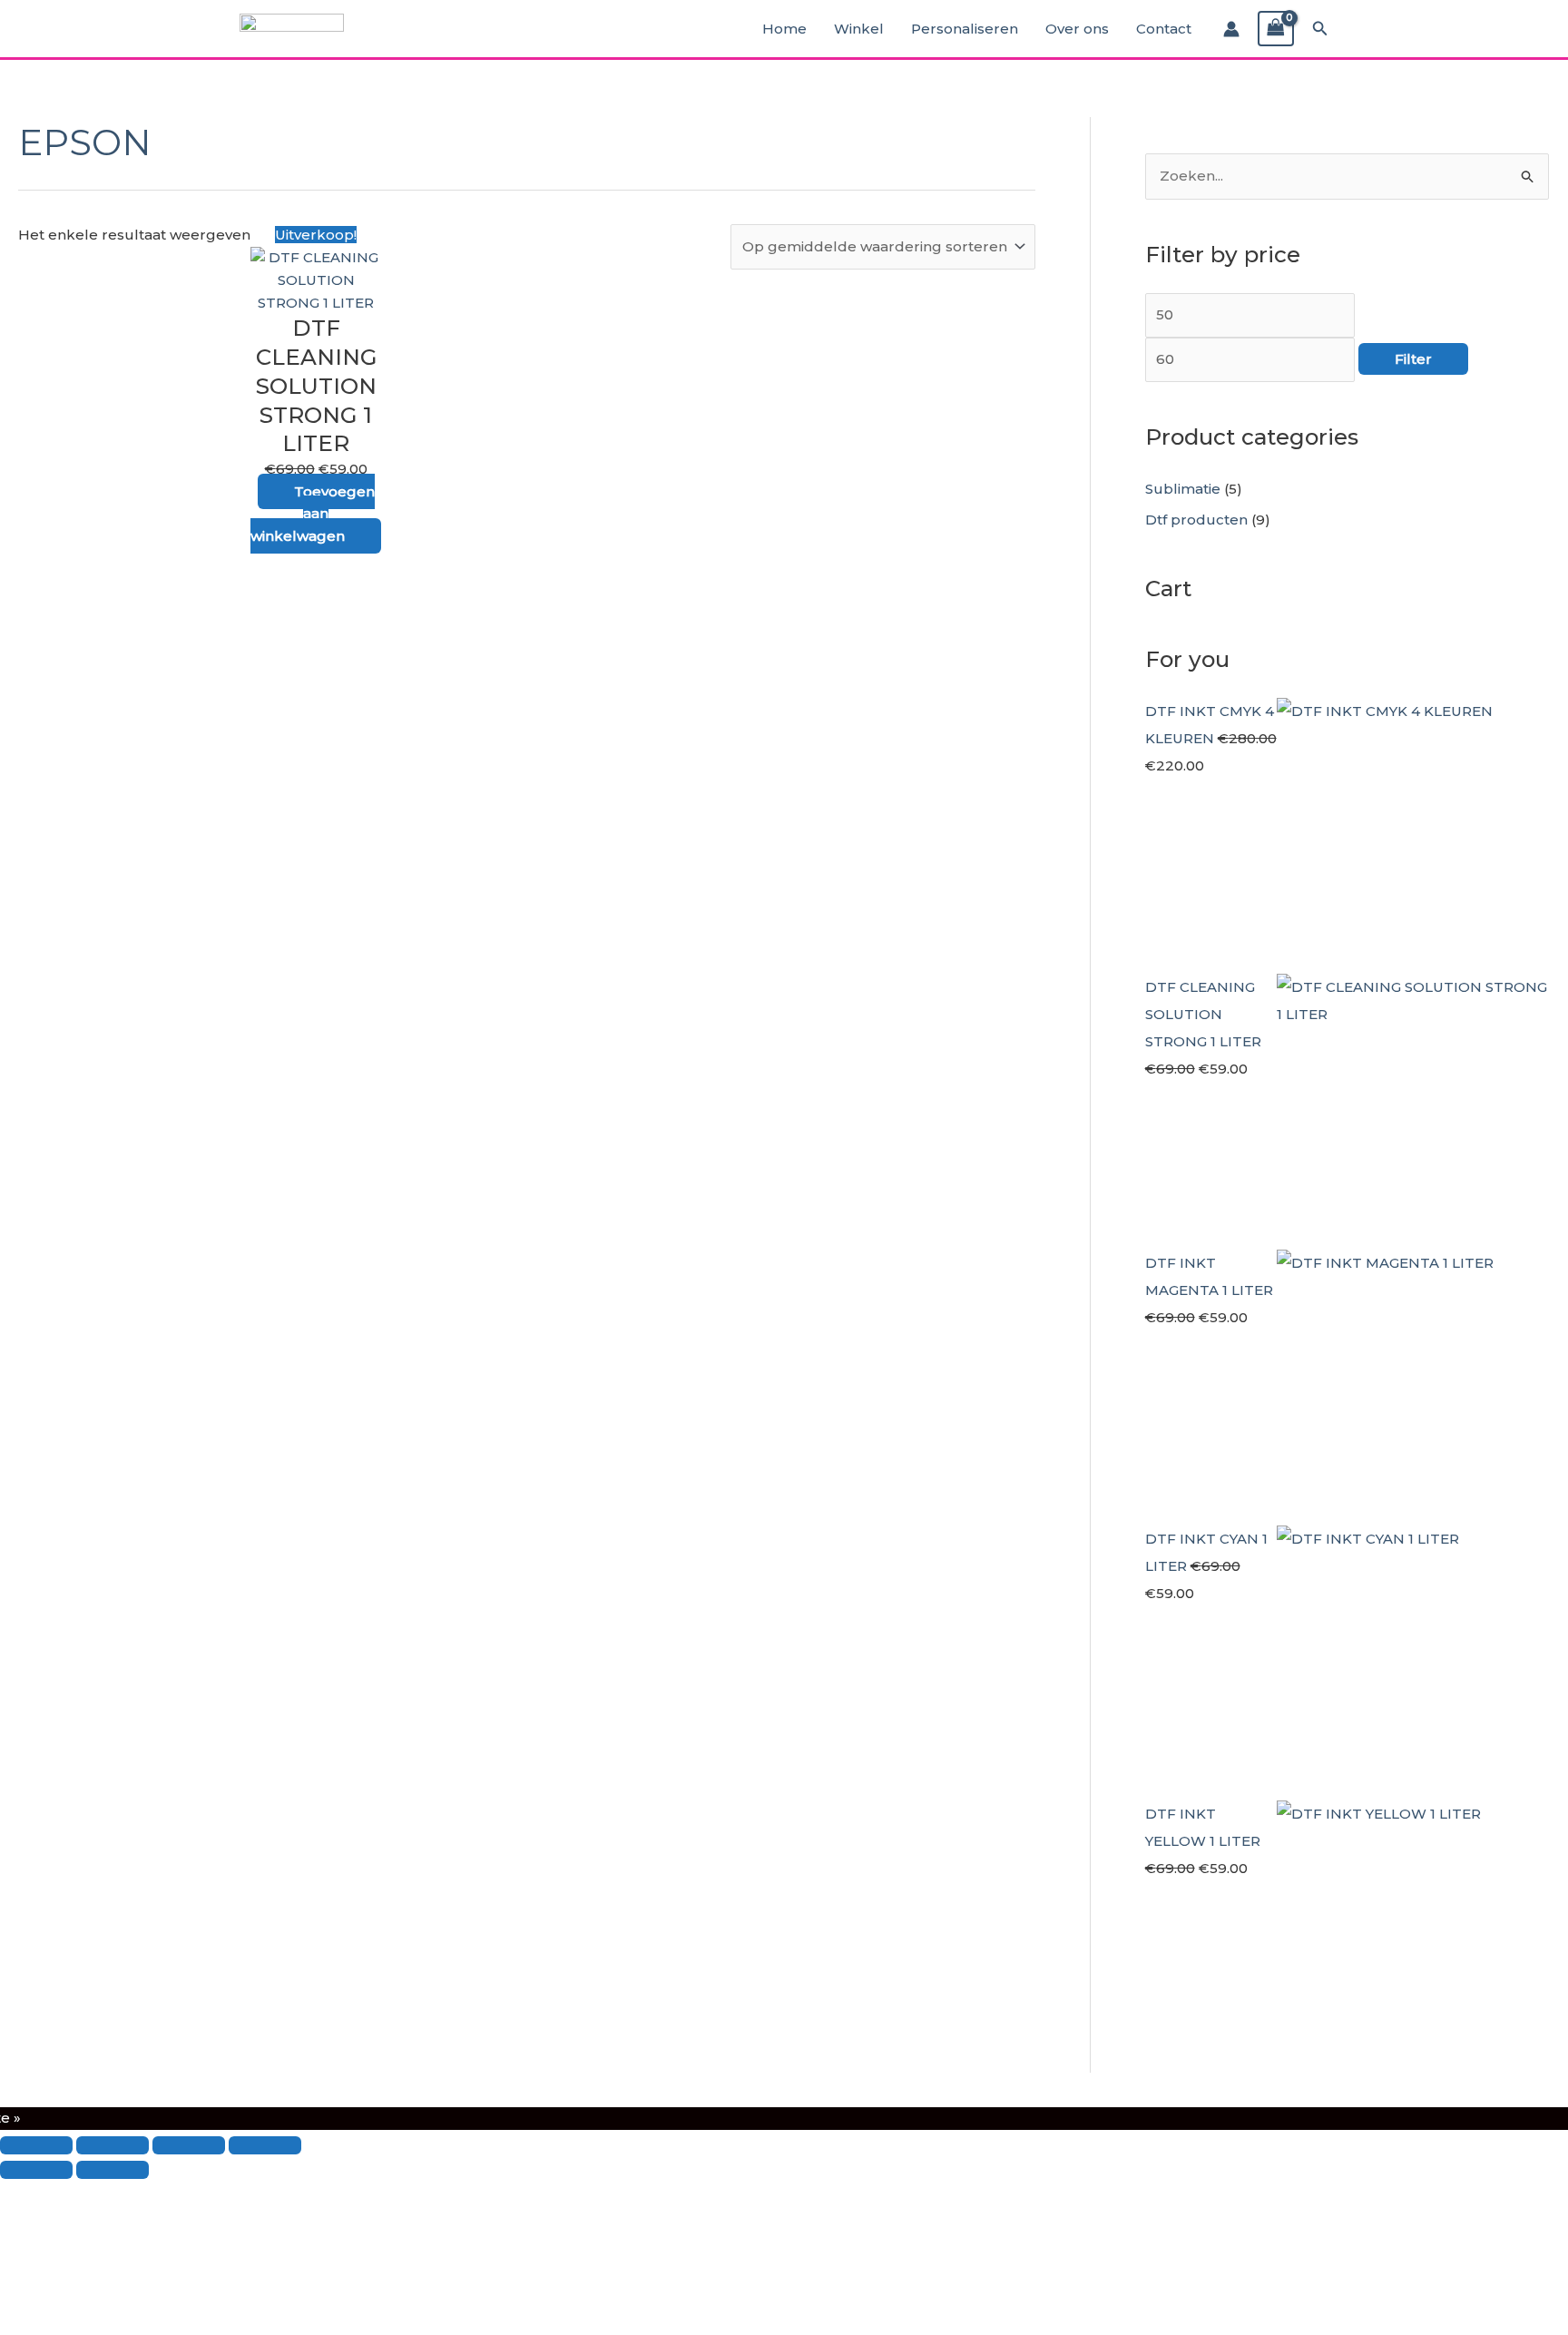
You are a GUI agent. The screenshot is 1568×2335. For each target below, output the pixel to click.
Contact (1164, 29)
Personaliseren (965, 29)
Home (784, 29)
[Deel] (189, 2145)
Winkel (859, 29)
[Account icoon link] (1231, 29)
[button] (1320, 29)
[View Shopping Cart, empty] (1276, 29)
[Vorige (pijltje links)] (36, 2170)
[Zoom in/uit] (36, 2145)
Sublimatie (1183, 489)
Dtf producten (1196, 520)
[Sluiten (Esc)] (265, 2145)
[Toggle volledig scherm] (113, 2145)
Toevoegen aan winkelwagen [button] (313, 514)
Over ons (1077, 29)
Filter (1413, 359)
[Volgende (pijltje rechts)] (113, 2170)
